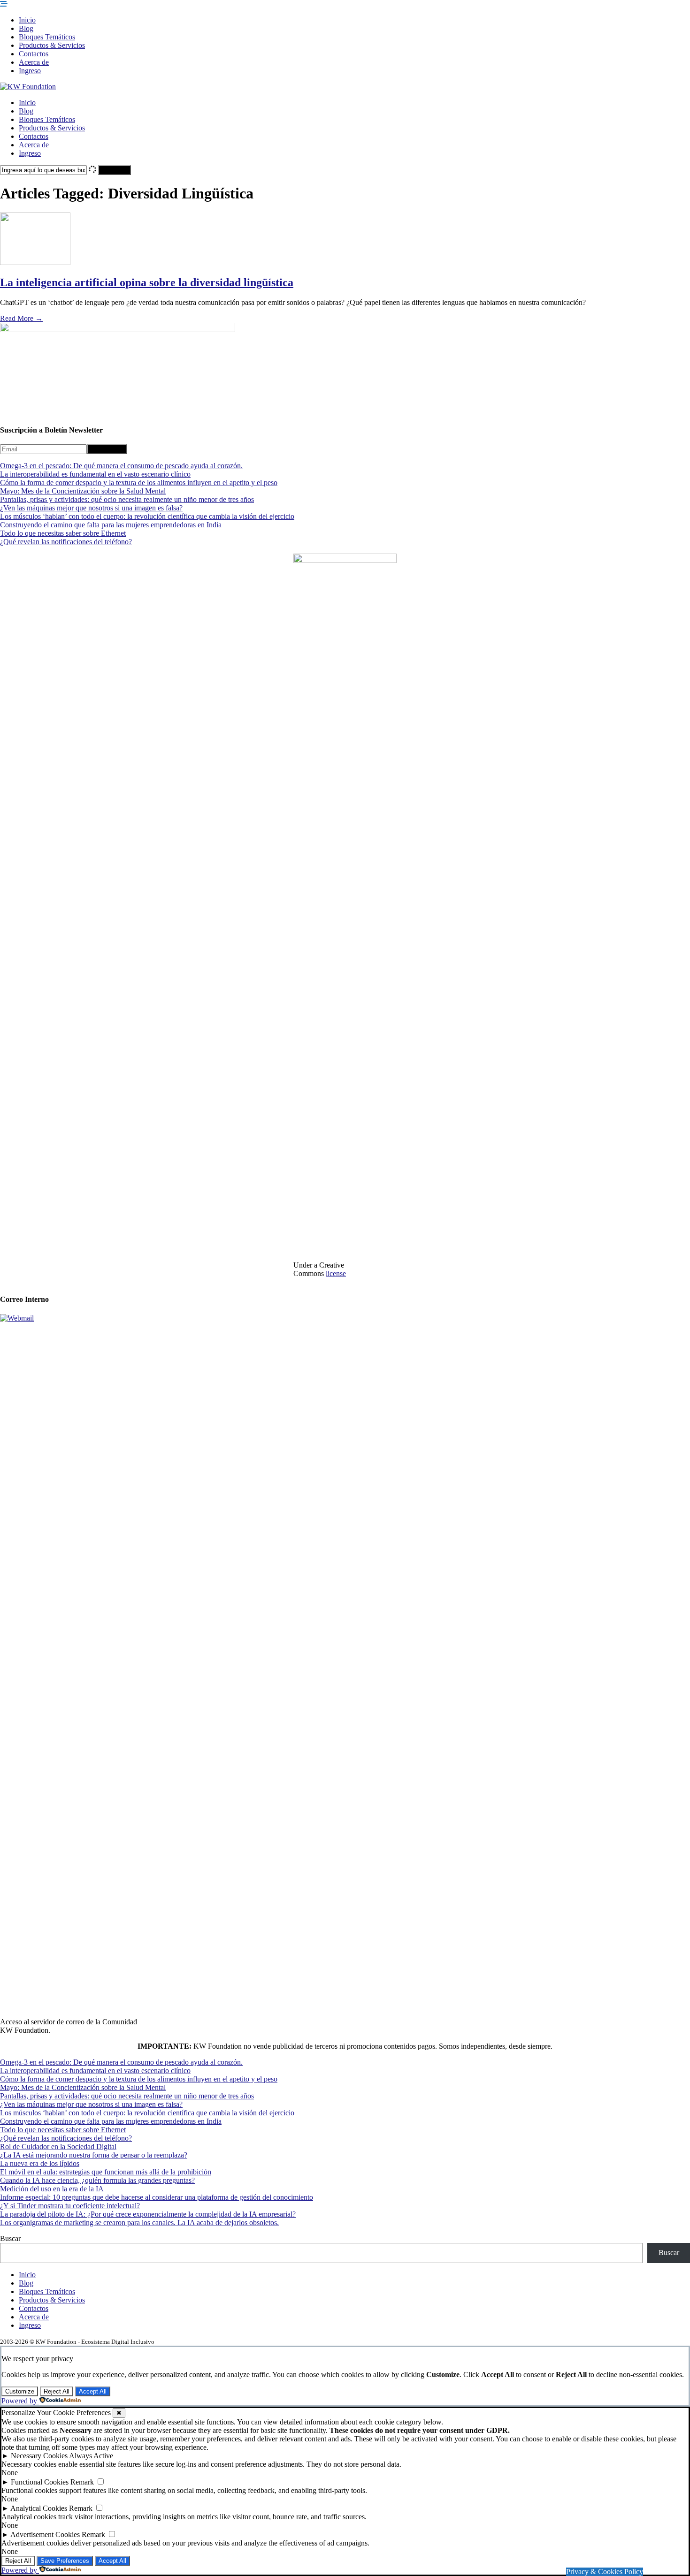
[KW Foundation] (28, 87)
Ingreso (30, 71)
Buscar (10, 2238)
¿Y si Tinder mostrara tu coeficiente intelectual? (70, 2206)
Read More (21, 318)
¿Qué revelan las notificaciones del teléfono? (66, 542)
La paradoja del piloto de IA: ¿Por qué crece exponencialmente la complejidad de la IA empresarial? (148, 2214)
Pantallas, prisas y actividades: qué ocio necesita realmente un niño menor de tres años (127, 499)
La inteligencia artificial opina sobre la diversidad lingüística (147, 282)
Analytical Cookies (39, 2508)
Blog (26, 28)
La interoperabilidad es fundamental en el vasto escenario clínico (95, 474)
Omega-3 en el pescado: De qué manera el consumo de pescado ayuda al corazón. (121, 466)
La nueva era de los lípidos (40, 2163)
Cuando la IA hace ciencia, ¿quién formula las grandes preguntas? (97, 2180)
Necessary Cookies (39, 2456)
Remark (82, 2482)
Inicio (27, 20)
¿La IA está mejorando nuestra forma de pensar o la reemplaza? (94, 2155)
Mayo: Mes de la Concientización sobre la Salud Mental (83, 491)
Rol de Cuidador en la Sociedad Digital (58, 2147)
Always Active (91, 2456)
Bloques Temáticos (47, 37)
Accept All (93, 2391)
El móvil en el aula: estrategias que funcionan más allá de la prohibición (106, 2172)
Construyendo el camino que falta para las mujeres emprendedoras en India (111, 525)
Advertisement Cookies (45, 2534)
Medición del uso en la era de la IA (52, 2189)
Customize (20, 2391)
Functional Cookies (40, 2482)
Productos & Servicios (52, 45)
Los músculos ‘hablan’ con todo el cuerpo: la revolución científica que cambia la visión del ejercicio (147, 516)
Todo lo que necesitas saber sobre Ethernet (63, 533)
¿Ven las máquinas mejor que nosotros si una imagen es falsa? (91, 508)
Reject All (57, 2391)
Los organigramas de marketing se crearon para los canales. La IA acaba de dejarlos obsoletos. (139, 2223)
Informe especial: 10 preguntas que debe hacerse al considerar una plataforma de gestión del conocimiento (157, 2197)
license (336, 1273)
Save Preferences (65, 2561)
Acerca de (34, 62)
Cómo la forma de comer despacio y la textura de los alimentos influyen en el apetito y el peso (139, 483)
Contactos (34, 54)
